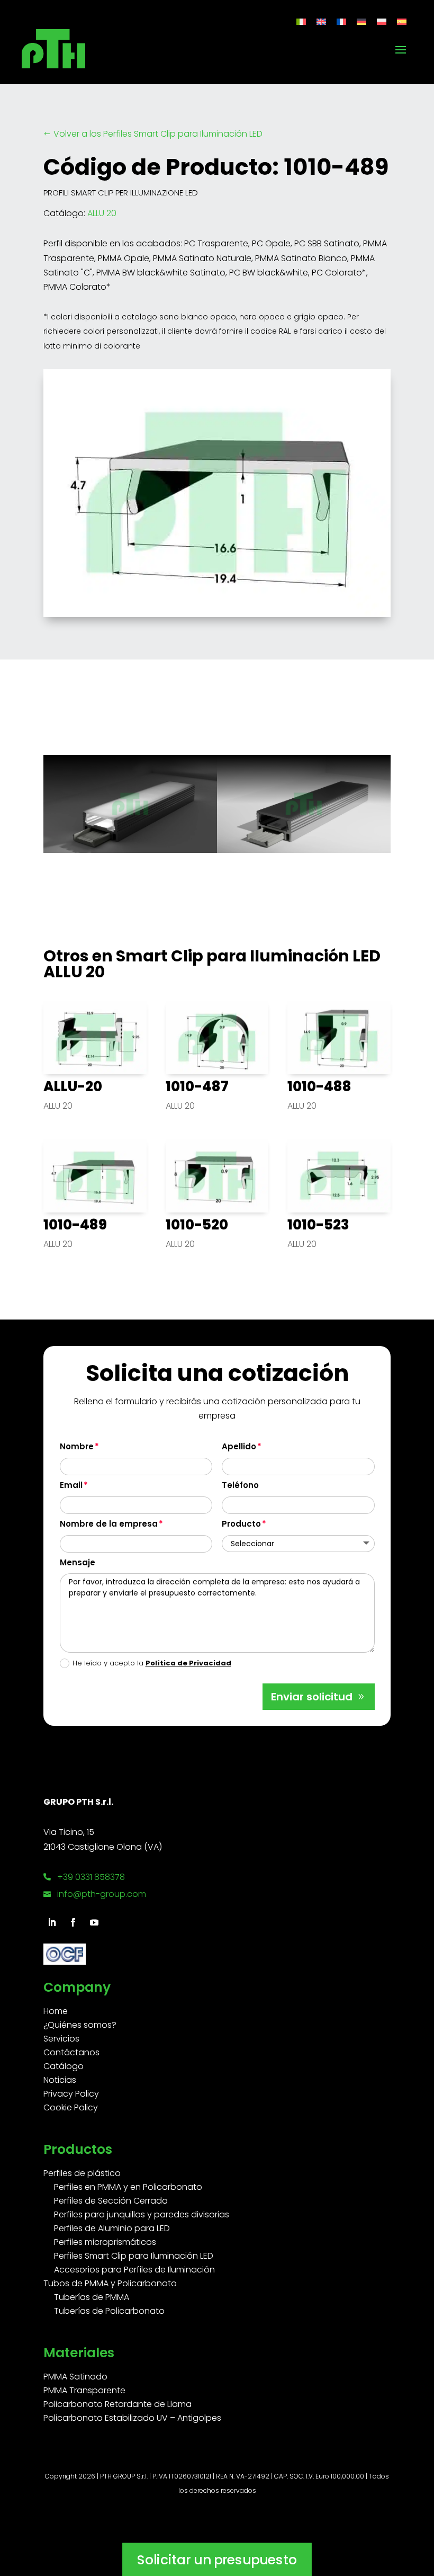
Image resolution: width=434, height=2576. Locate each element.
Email (71, 1485)
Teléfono (240, 1485)
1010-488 (319, 1086)
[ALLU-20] (95, 1038)
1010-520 (197, 1225)
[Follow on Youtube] (94, 1922)
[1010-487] (217, 1038)
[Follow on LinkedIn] (52, 1922)
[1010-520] (217, 1175)
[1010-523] (339, 1175)
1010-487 (197, 1086)
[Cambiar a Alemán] (361, 21)
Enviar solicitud (312, 1697)
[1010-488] (339, 1038)
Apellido (239, 1446)
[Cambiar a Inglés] (321, 21)
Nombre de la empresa (109, 1524)
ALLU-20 (73, 1086)
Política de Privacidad (188, 1663)
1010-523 (318, 1225)
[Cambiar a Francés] (341, 21)
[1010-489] (95, 1175)
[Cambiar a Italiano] (301, 21)
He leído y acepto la (152, 1663)
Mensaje (78, 1562)
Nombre (77, 1446)
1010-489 (75, 1225)
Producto (241, 1524)
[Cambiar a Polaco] (382, 21)
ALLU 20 (102, 213)
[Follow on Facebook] (73, 1922)
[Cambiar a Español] (402, 21)
